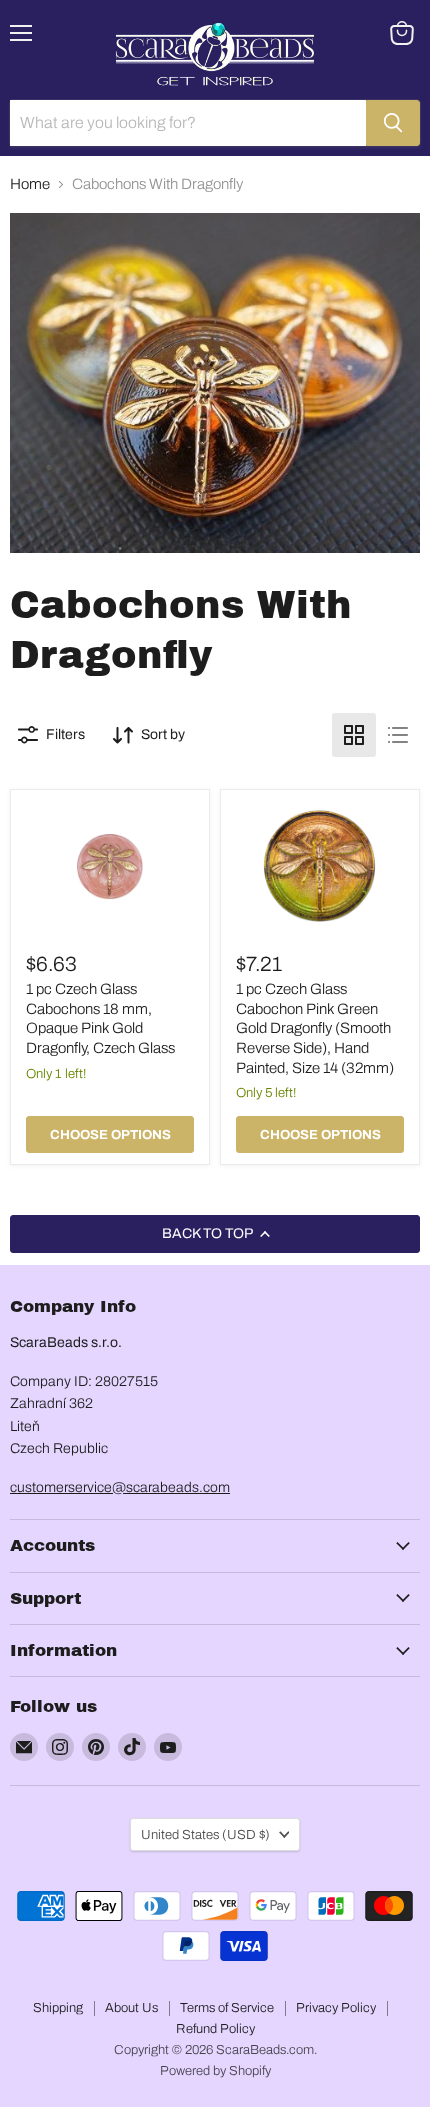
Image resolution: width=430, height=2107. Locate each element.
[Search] (393, 123)
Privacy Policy (336, 2008)
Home (30, 184)
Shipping (58, 2008)
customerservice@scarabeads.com (120, 1487)
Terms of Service (227, 2008)
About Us (131, 2008)
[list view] (398, 735)
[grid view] (354, 735)
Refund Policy (215, 2029)
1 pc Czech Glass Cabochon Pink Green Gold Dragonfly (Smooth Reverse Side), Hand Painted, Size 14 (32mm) (315, 1028)
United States (205, 1834)
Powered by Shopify (215, 2071)
